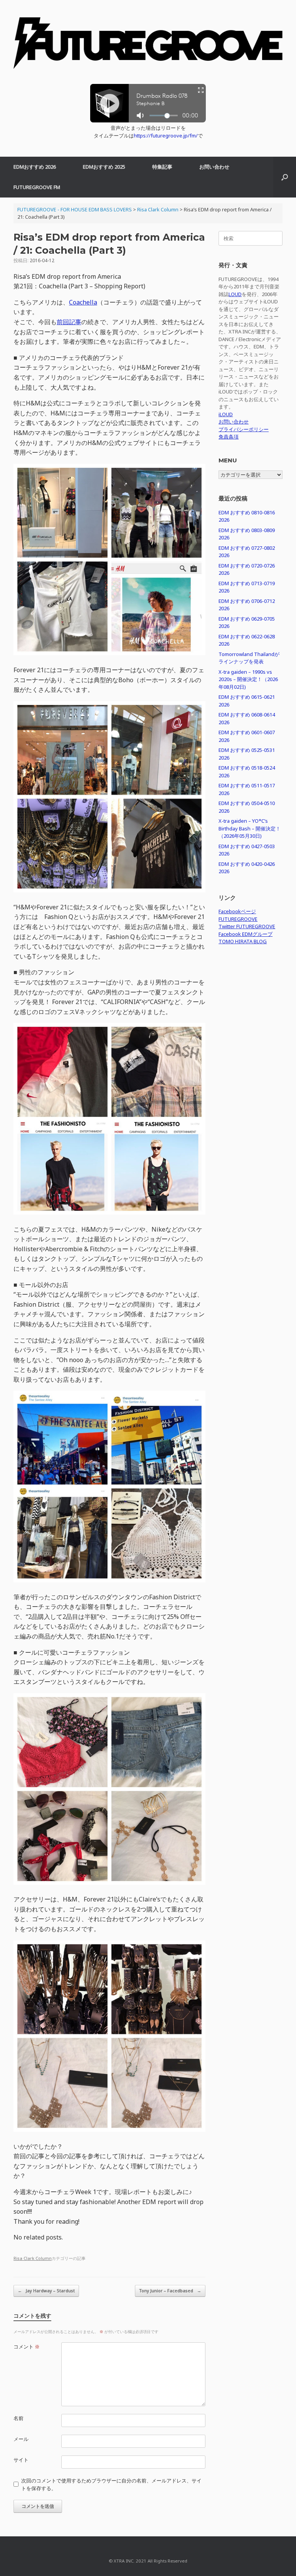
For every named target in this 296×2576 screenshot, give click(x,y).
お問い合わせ (214, 167)
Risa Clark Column (33, 2258)
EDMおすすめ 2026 (35, 167)
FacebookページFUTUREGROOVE (238, 915)
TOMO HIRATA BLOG (243, 941)
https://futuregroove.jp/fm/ (166, 136)
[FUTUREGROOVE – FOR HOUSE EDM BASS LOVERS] (148, 46)
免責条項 (229, 437)
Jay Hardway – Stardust (46, 2291)
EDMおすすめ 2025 (104, 167)
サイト (21, 2460)
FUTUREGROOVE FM (37, 187)
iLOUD (226, 414)
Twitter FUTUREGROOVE (247, 926)
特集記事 (162, 167)
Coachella (83, 302)
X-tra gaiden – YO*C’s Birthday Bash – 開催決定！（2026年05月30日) (250, 828)
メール (21, 2439)
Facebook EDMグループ (246, 934)
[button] (285, 177)
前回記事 (69, 322)
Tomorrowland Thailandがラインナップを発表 (249, 658)
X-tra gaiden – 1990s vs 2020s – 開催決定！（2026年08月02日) (248, 679)
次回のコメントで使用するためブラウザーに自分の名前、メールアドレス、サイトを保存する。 (111, 2484)
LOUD (235, 294)
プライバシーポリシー (244, 429)
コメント (27, 2347)
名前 (18, 2418)
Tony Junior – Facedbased (170, 2291)
